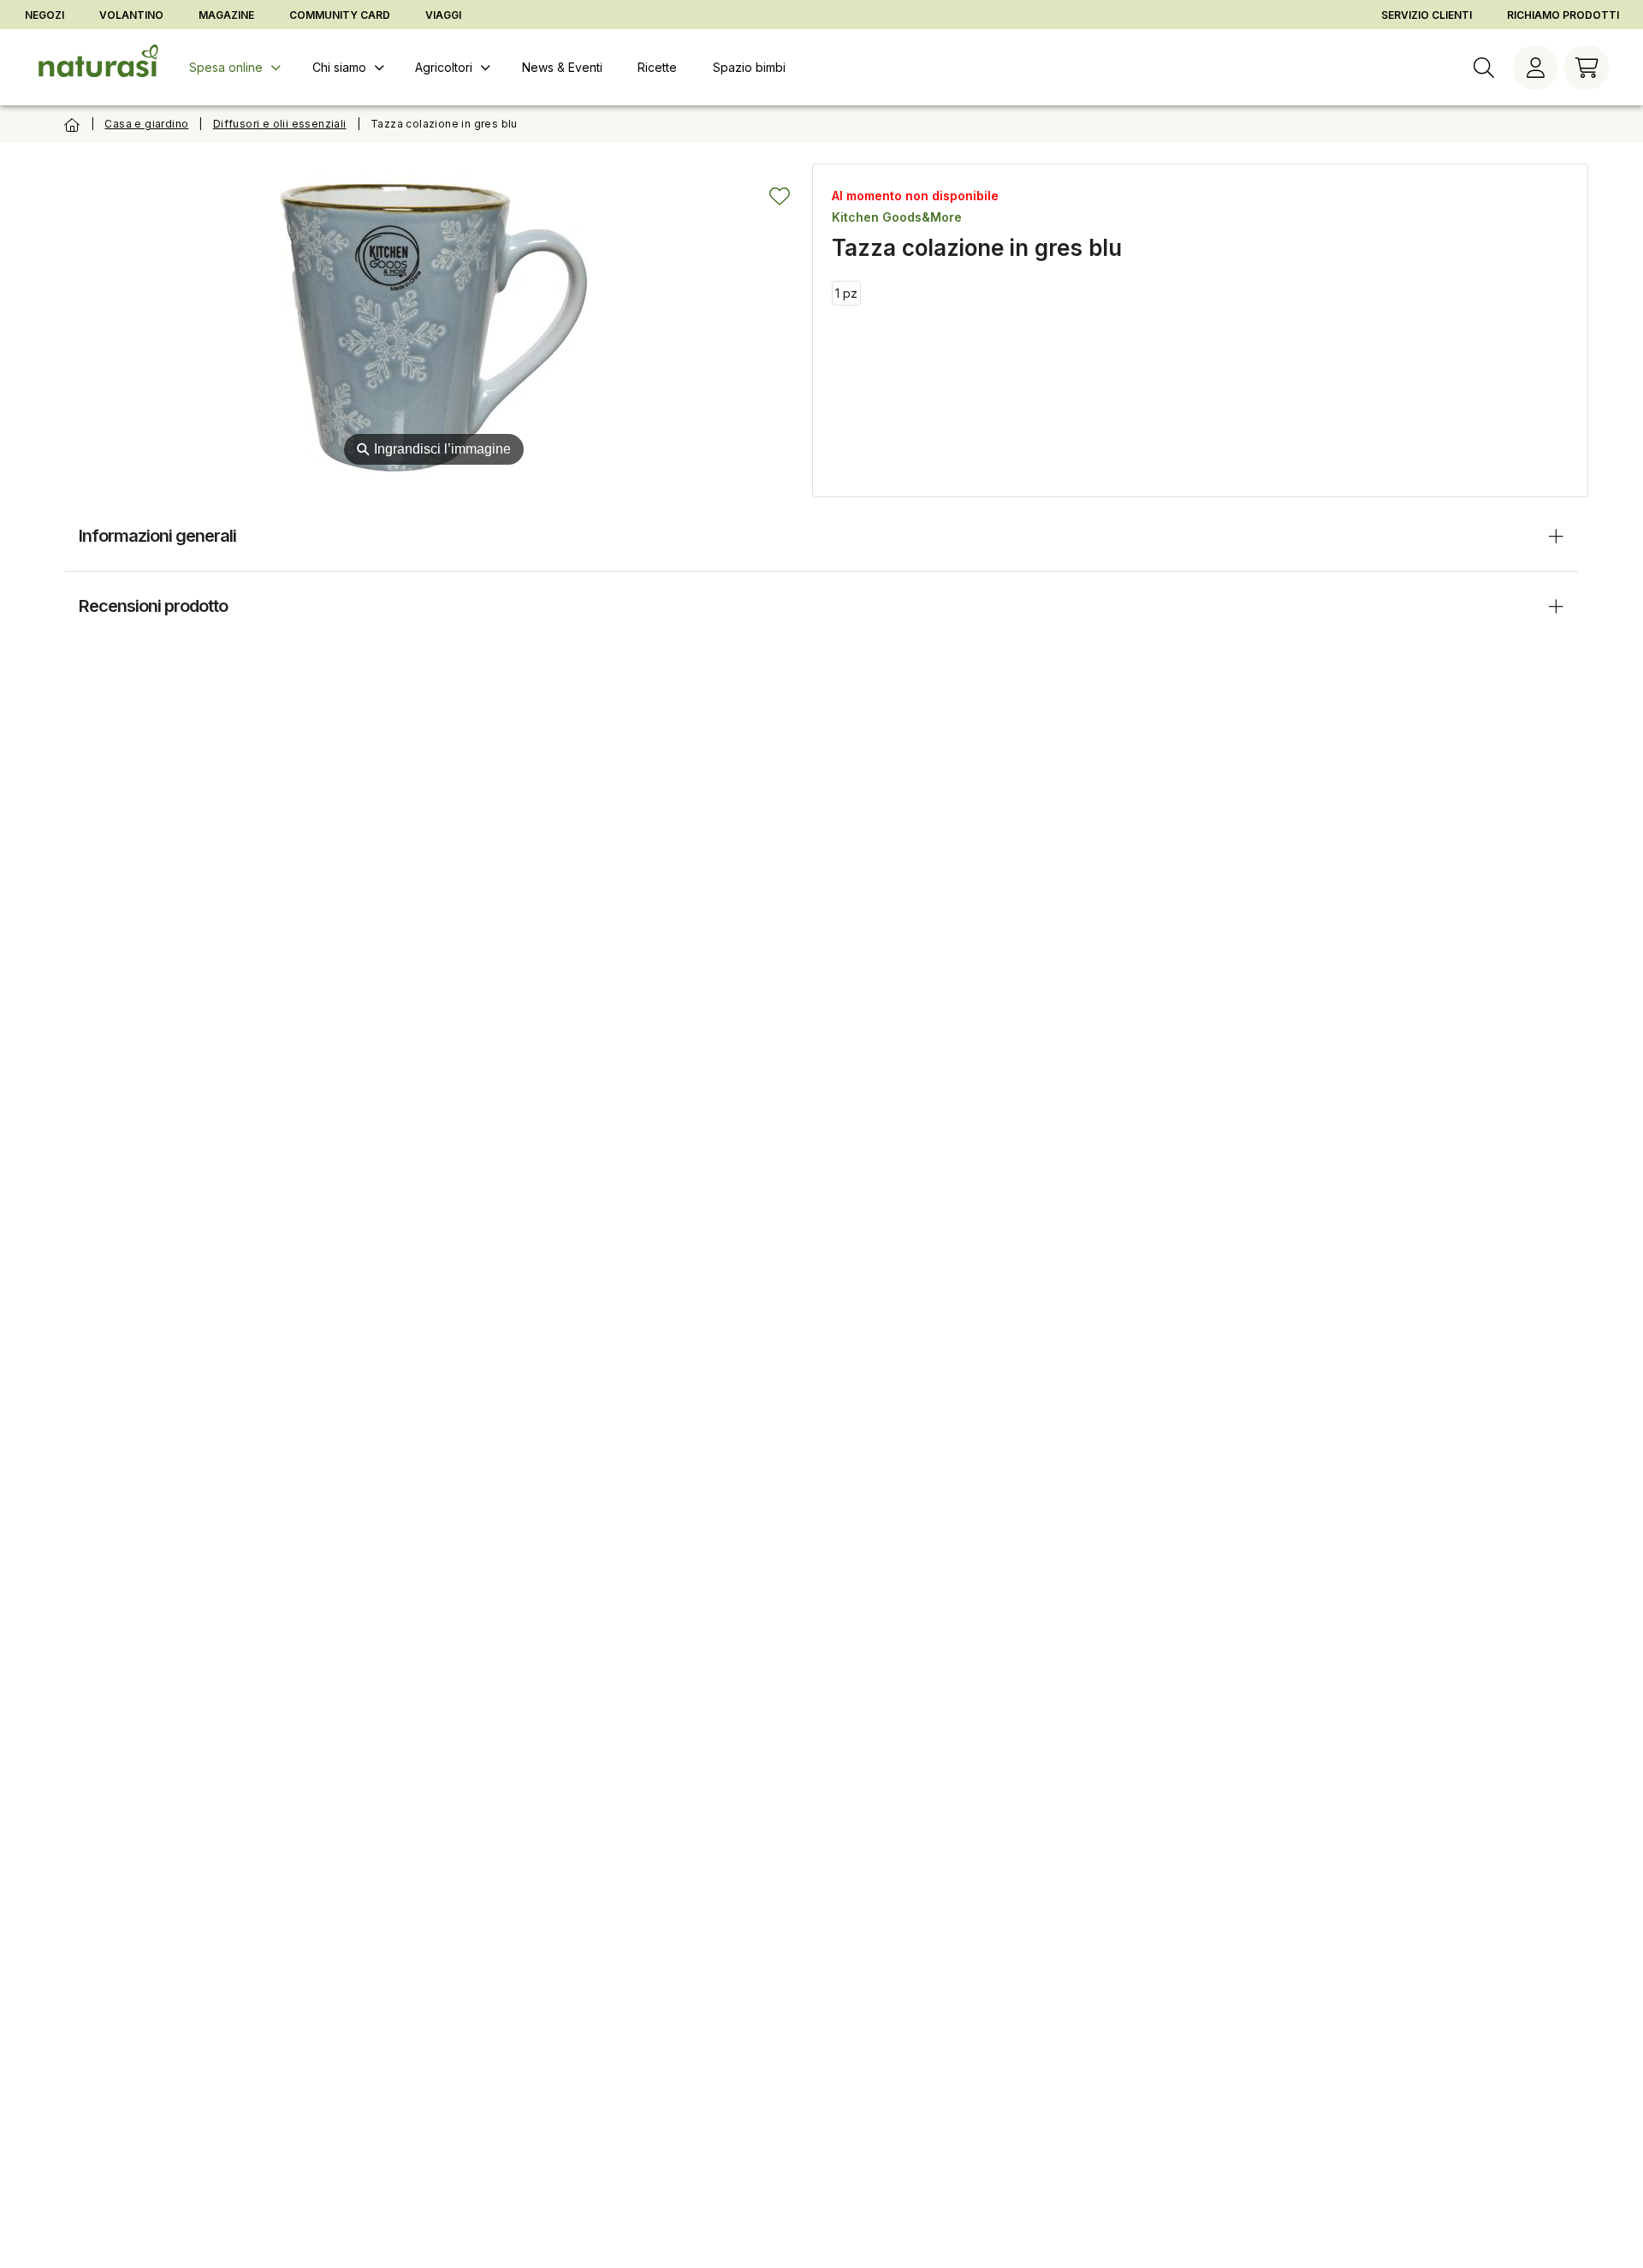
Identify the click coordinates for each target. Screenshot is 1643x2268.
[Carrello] (1587, 68)
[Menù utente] (1535, 68)
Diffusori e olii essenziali (280, 124)
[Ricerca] (1484, 68)
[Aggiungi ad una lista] (780, 196)
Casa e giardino (146, 124)
